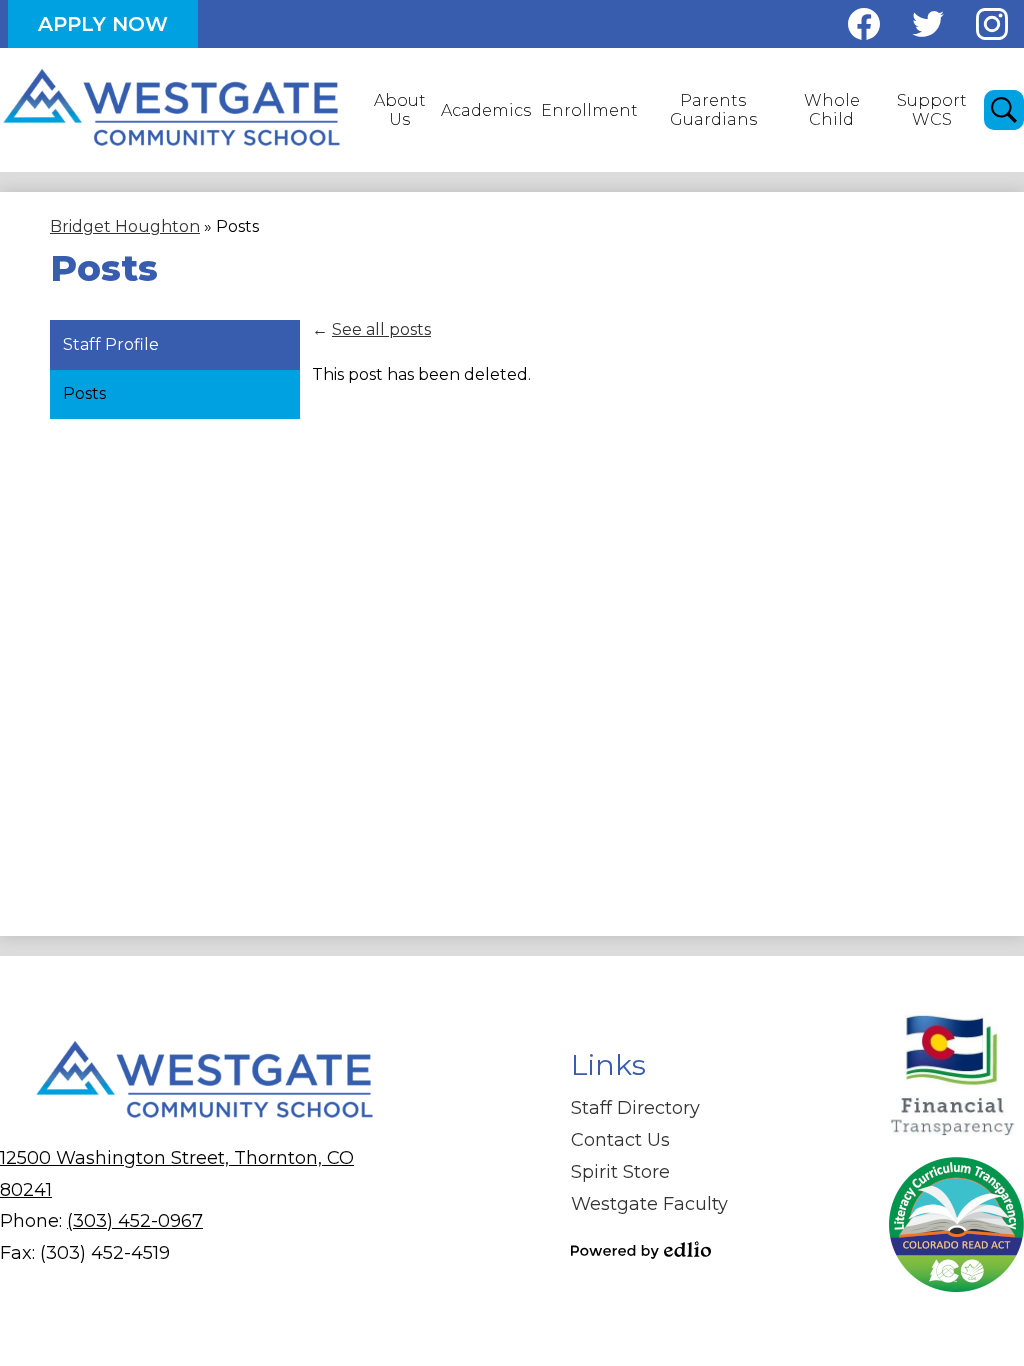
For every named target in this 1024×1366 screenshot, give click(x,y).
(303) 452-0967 (135, 1221)
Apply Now (103, 24)
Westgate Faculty (649, 1204)
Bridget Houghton (125, 226)
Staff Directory (635, 1108)
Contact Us (620, 1140)
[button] (399, 110)
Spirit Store (620, 1172)
